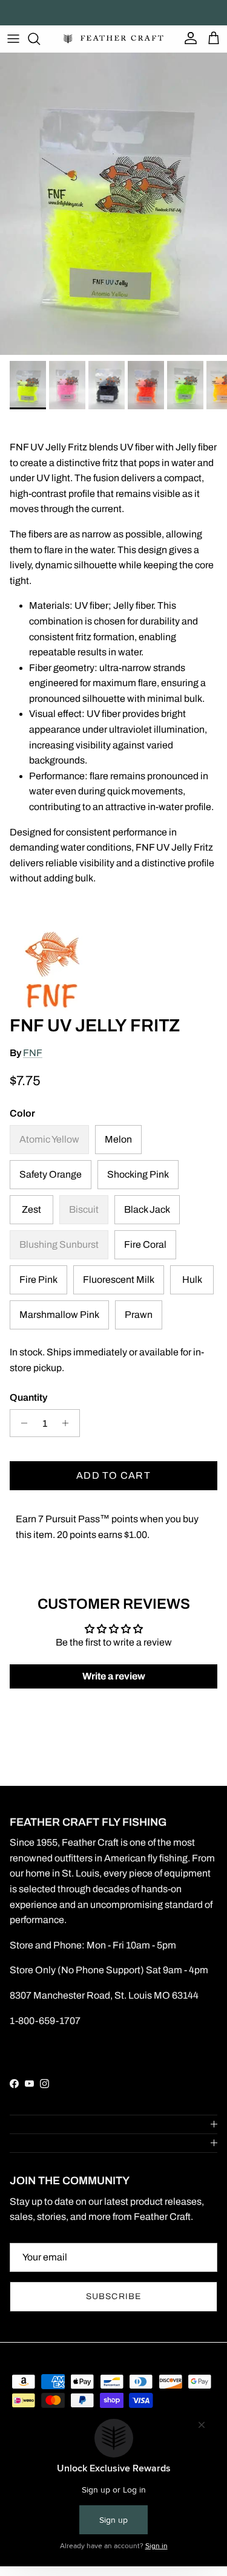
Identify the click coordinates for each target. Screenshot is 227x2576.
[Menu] (13, 39)
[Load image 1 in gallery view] (113, 204)
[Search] (40, 39)
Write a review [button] (114, 1676)
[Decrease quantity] (21, 1423)
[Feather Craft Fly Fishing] (113, 39)
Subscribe (113, 2296)
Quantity (28, 1397)
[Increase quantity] (69, 1423)
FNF (33, 1053)
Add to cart (113, 1475)
